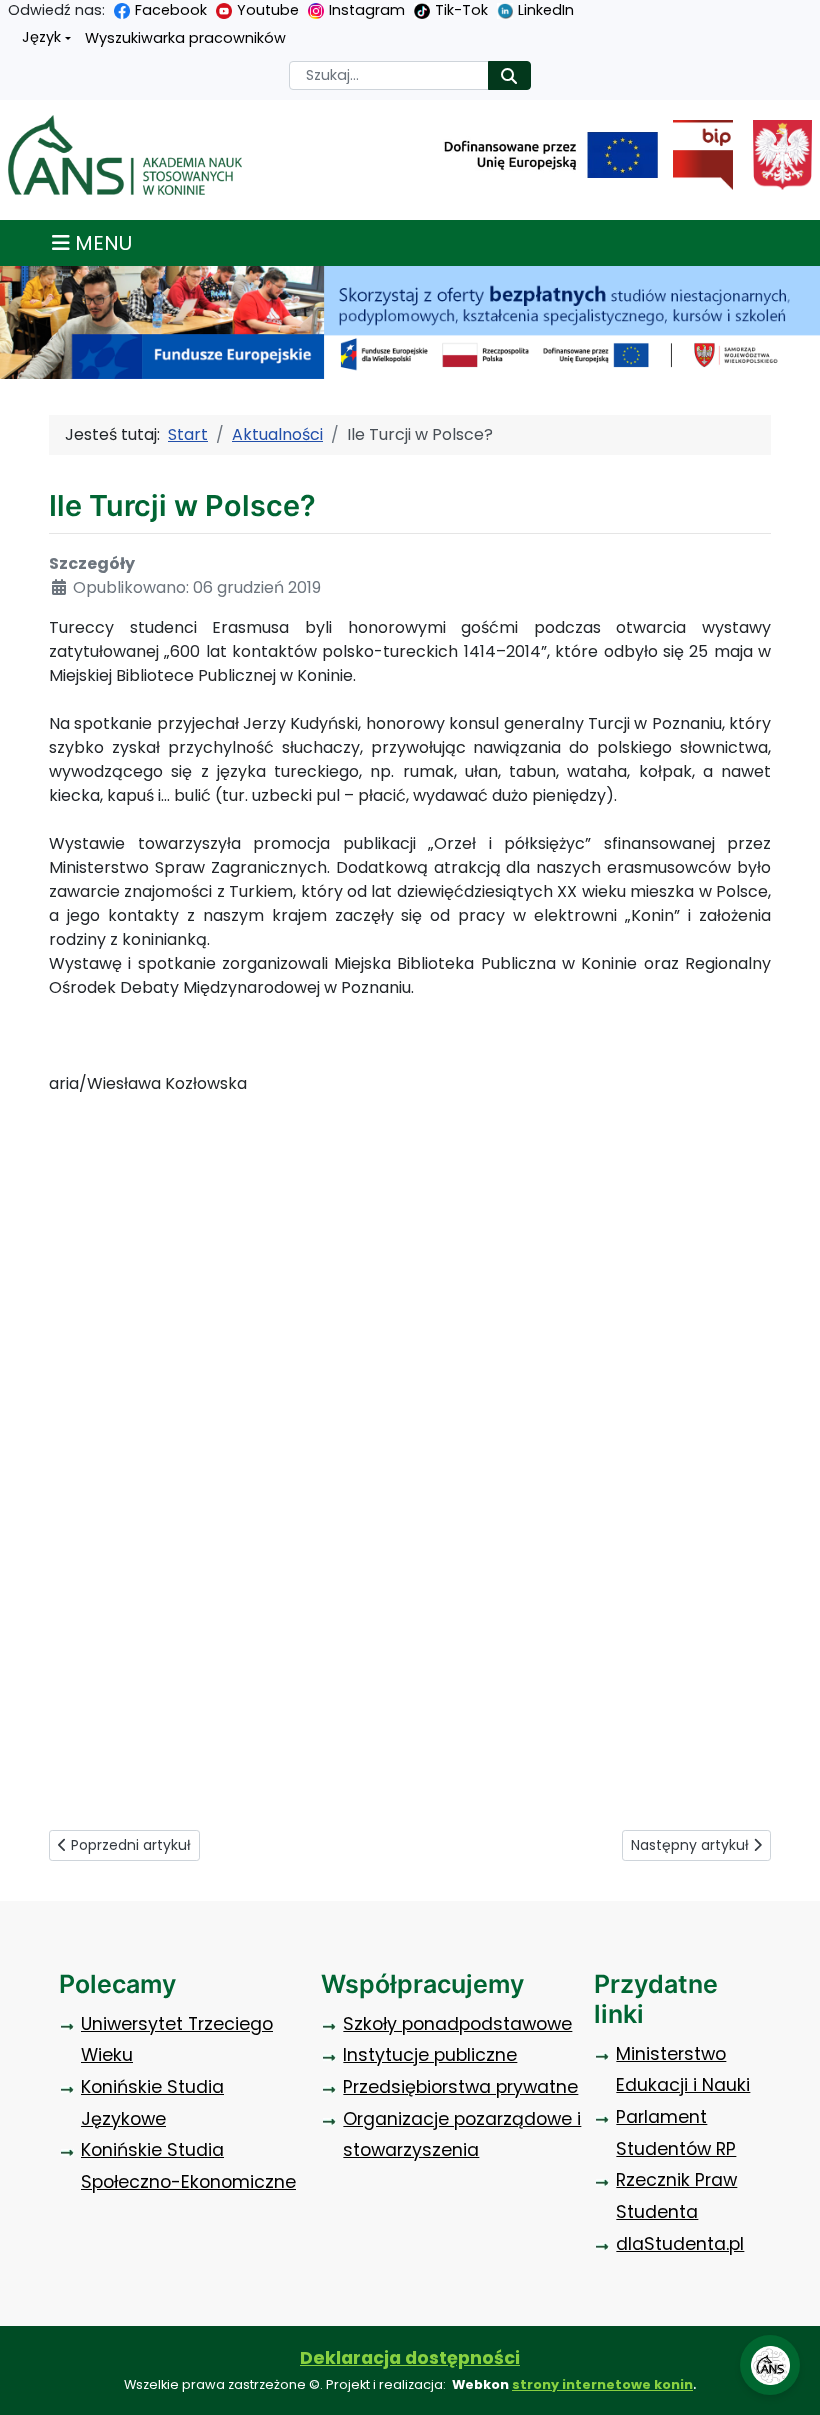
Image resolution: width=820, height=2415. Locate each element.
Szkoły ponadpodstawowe (457, 2024)
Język (41, 37)
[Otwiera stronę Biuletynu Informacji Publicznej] (695, 155)
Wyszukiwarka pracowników (185, 38)
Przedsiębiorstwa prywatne (460, 2087)
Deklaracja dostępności (410, 2358)
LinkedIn (546, 10)
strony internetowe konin (602, 2384)
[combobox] (389, 75)
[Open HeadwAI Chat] (770, 2365)
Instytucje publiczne (430, 2055)
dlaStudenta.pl (680, 2244)
